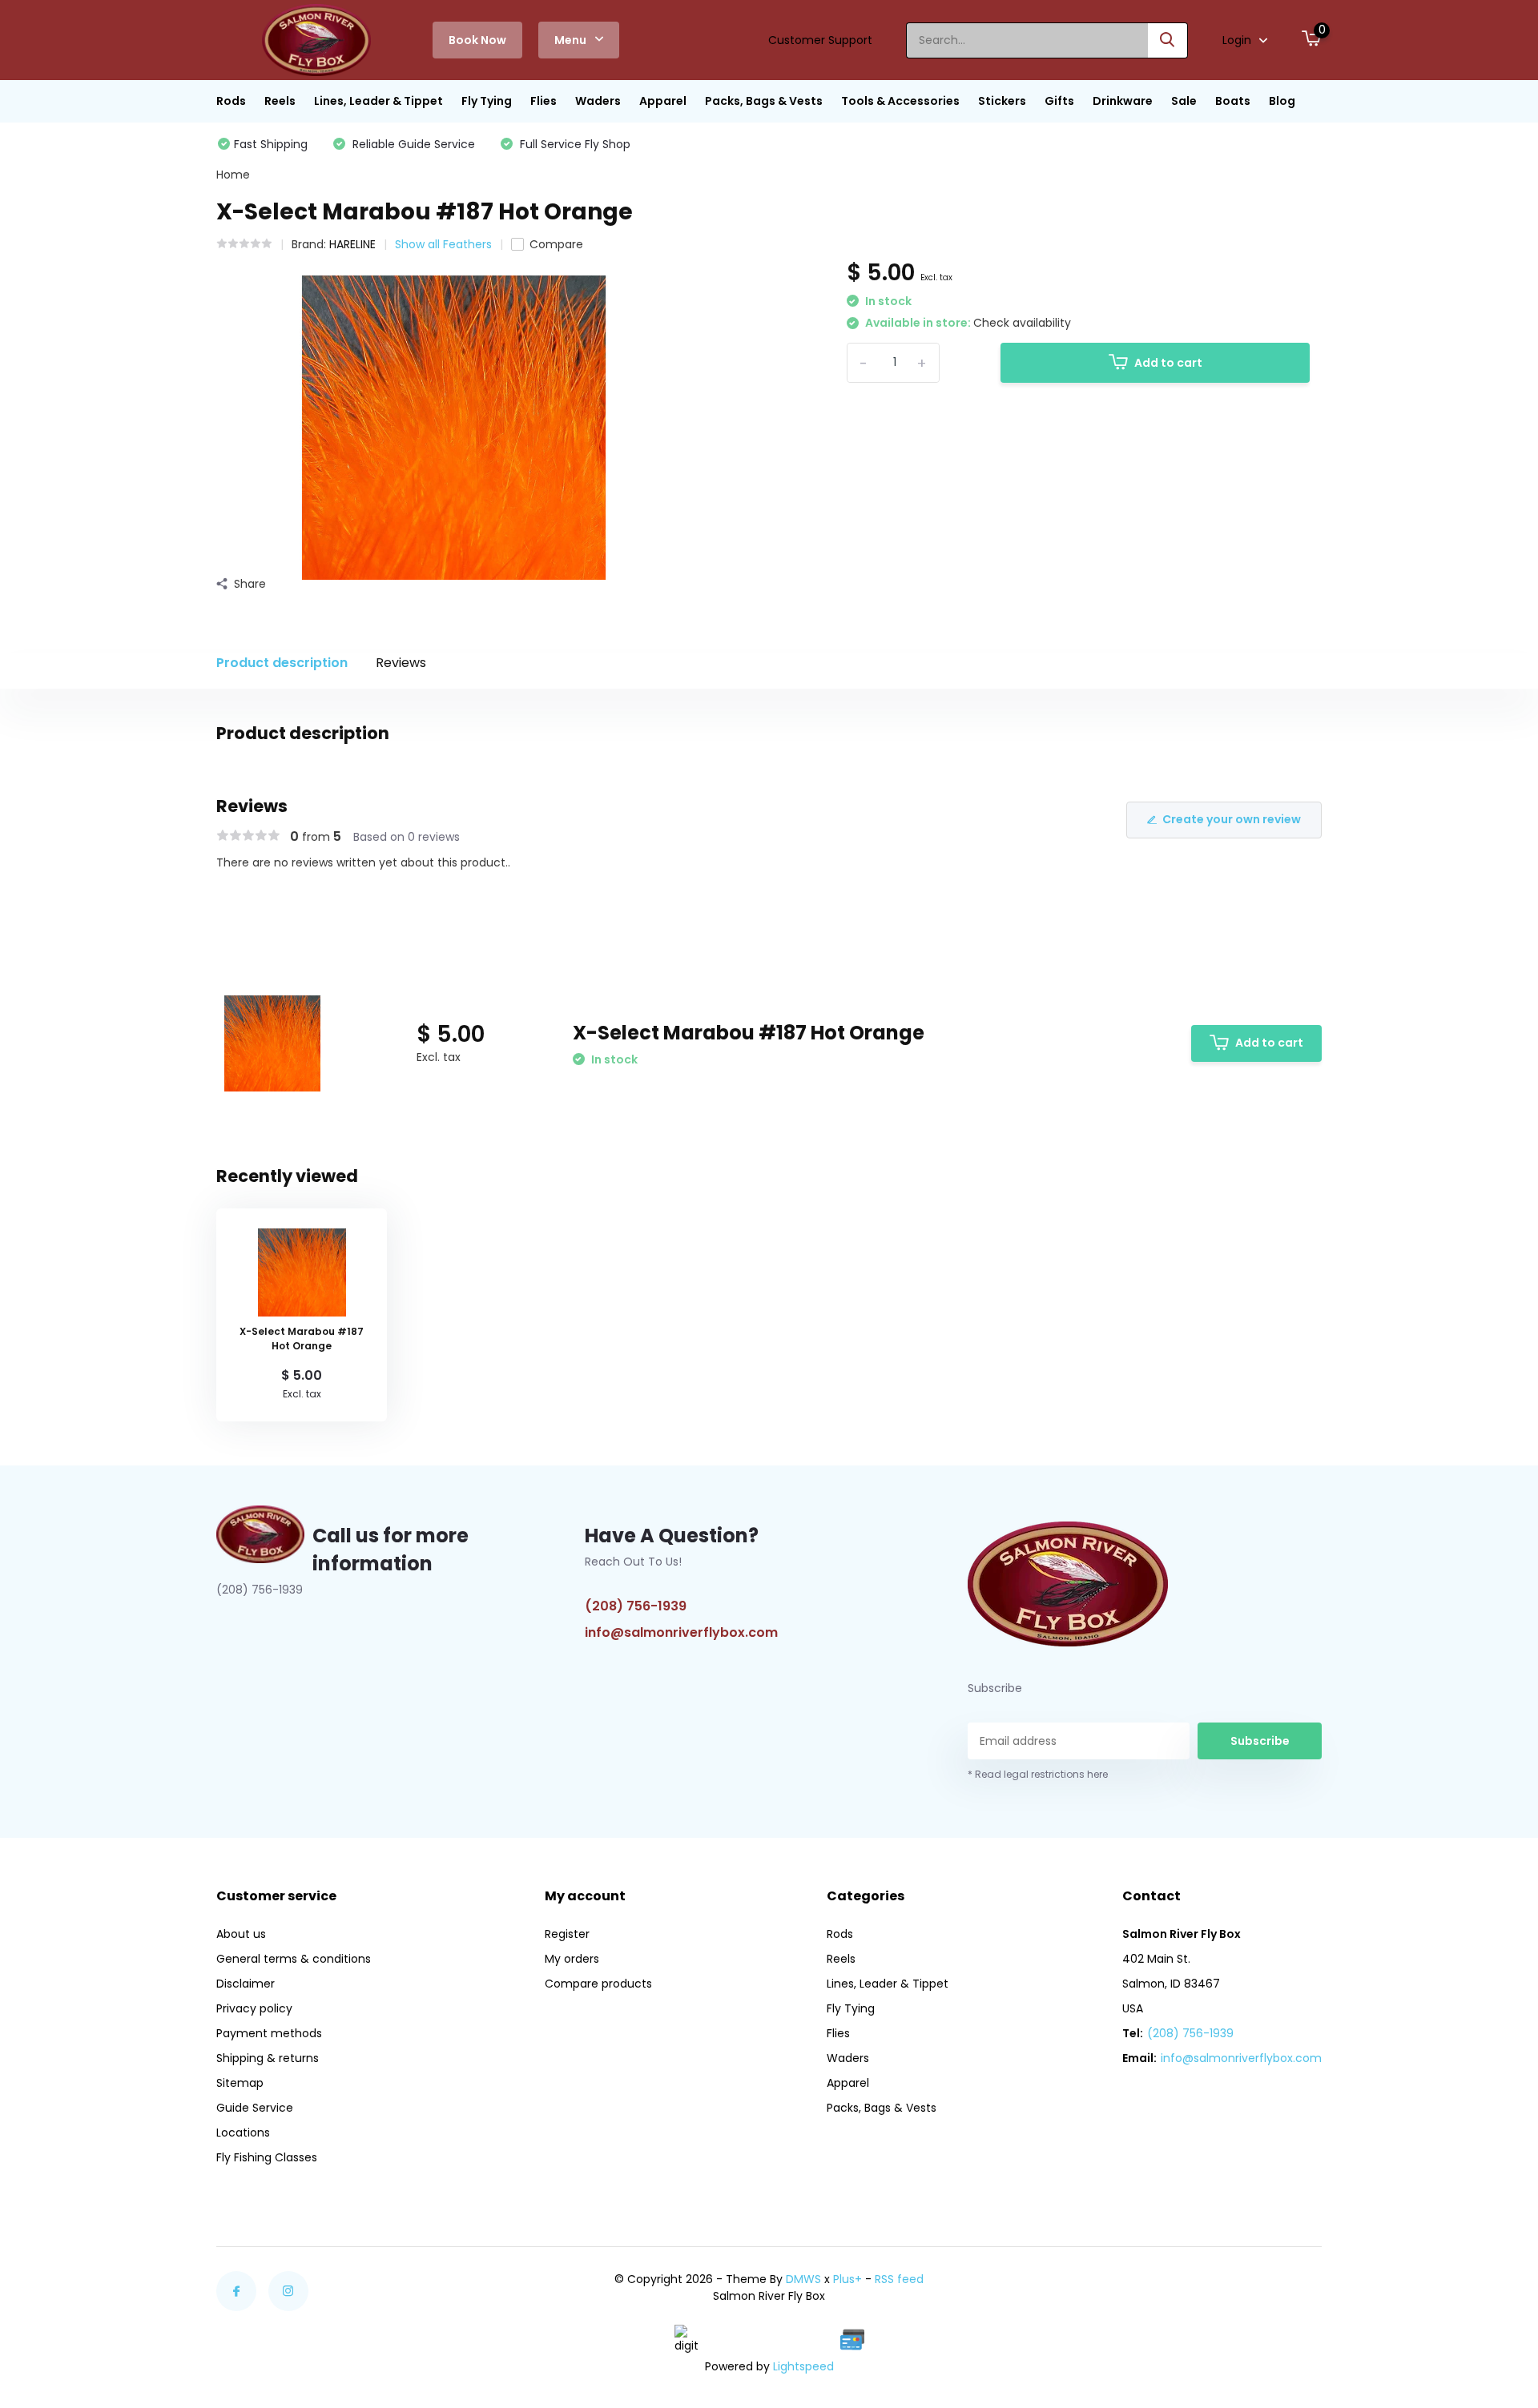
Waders (598, 101)
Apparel (663, 101)
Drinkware (1123, 101)
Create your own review (1232, 819)
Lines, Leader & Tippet (378, 101)
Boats (1233, 101)
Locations (243, 2133)
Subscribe (1260, 1741)
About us (241, 1934)
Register (567, 1934)
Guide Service (255, 2108)
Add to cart (1168, 363)
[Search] (1168, 40)
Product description (282, 663)
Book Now (477, 40)
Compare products (598, 1984)
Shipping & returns (268, 2058)
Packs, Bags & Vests (764, 101)
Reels (280, 101)
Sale (1184, 101)
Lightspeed (803, 2366)
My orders (572, 1959)
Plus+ (848, 2279)
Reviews (401, 663)
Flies (544, 101)
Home (233, 175)
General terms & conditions (294, 1959)
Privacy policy (254, 2008)
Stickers (1002, 101)
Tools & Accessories (900, 101)
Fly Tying (487, 101)
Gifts (1059, 101)
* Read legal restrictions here (1038, 1774)
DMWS (803, 2279)
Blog (1282, 101)
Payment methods (269, 2033)
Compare (556, 244)
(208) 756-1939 (636, 1606)
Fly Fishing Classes (267, 2157)
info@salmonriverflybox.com (681, 1632)
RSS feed (899, 2279)
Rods (231, 101)
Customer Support (820, 40)
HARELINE (352, 244)
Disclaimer (246, 1984)
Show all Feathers (443, 244)
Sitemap (240, 2083)
